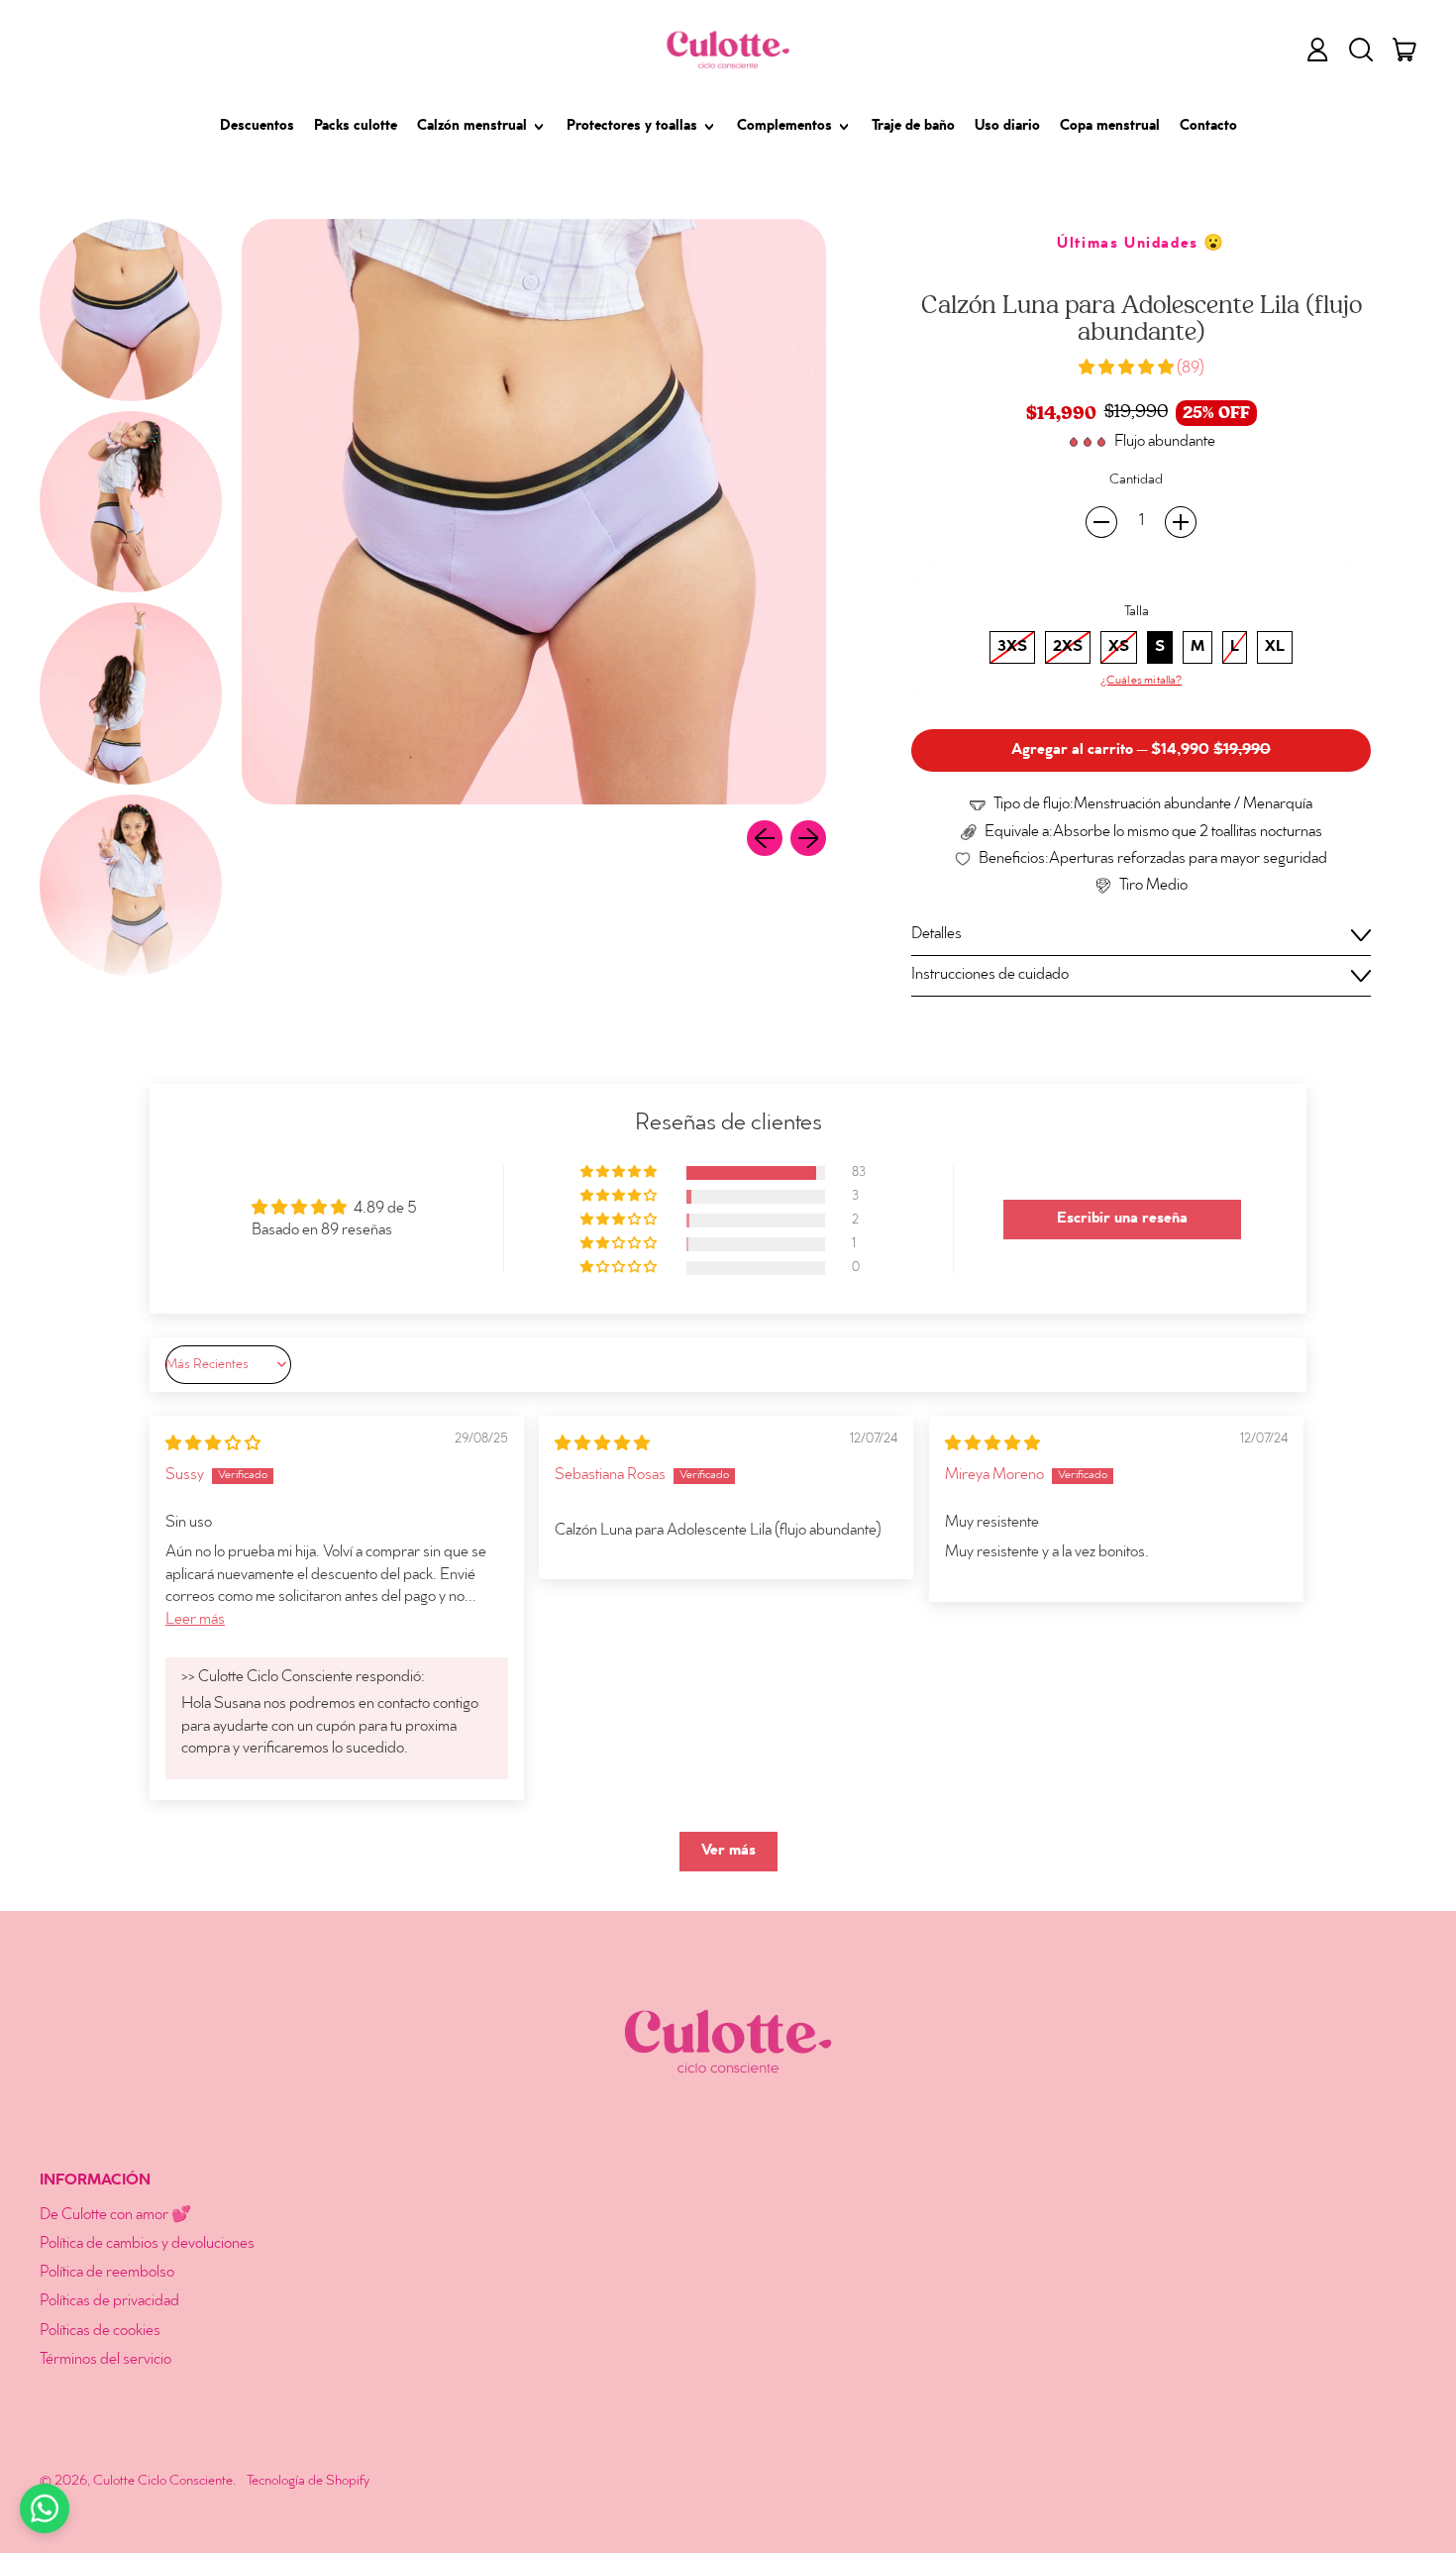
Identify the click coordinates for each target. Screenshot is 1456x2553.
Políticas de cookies (100, 2332)
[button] (1361, 50)
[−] (1101, 522)
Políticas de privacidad (109, 2302)
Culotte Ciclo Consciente (163, 2481)
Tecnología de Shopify (308, 2481)
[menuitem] (131, 310)
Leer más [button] (195, 1620)
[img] (213, 1445)
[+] (1181, 522)
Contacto (1208, 127)
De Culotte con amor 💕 (115, 2216)
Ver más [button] (728, 1851)
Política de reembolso (107, 2273)
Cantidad (1136, 480)
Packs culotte (356, 127)
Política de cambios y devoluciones (147, 2244)
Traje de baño (913, 127)
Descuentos (257, 127)
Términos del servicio (105, 2360)
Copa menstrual (1110, 127)
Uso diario (1007, 127)
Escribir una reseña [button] (1122, 1219)
